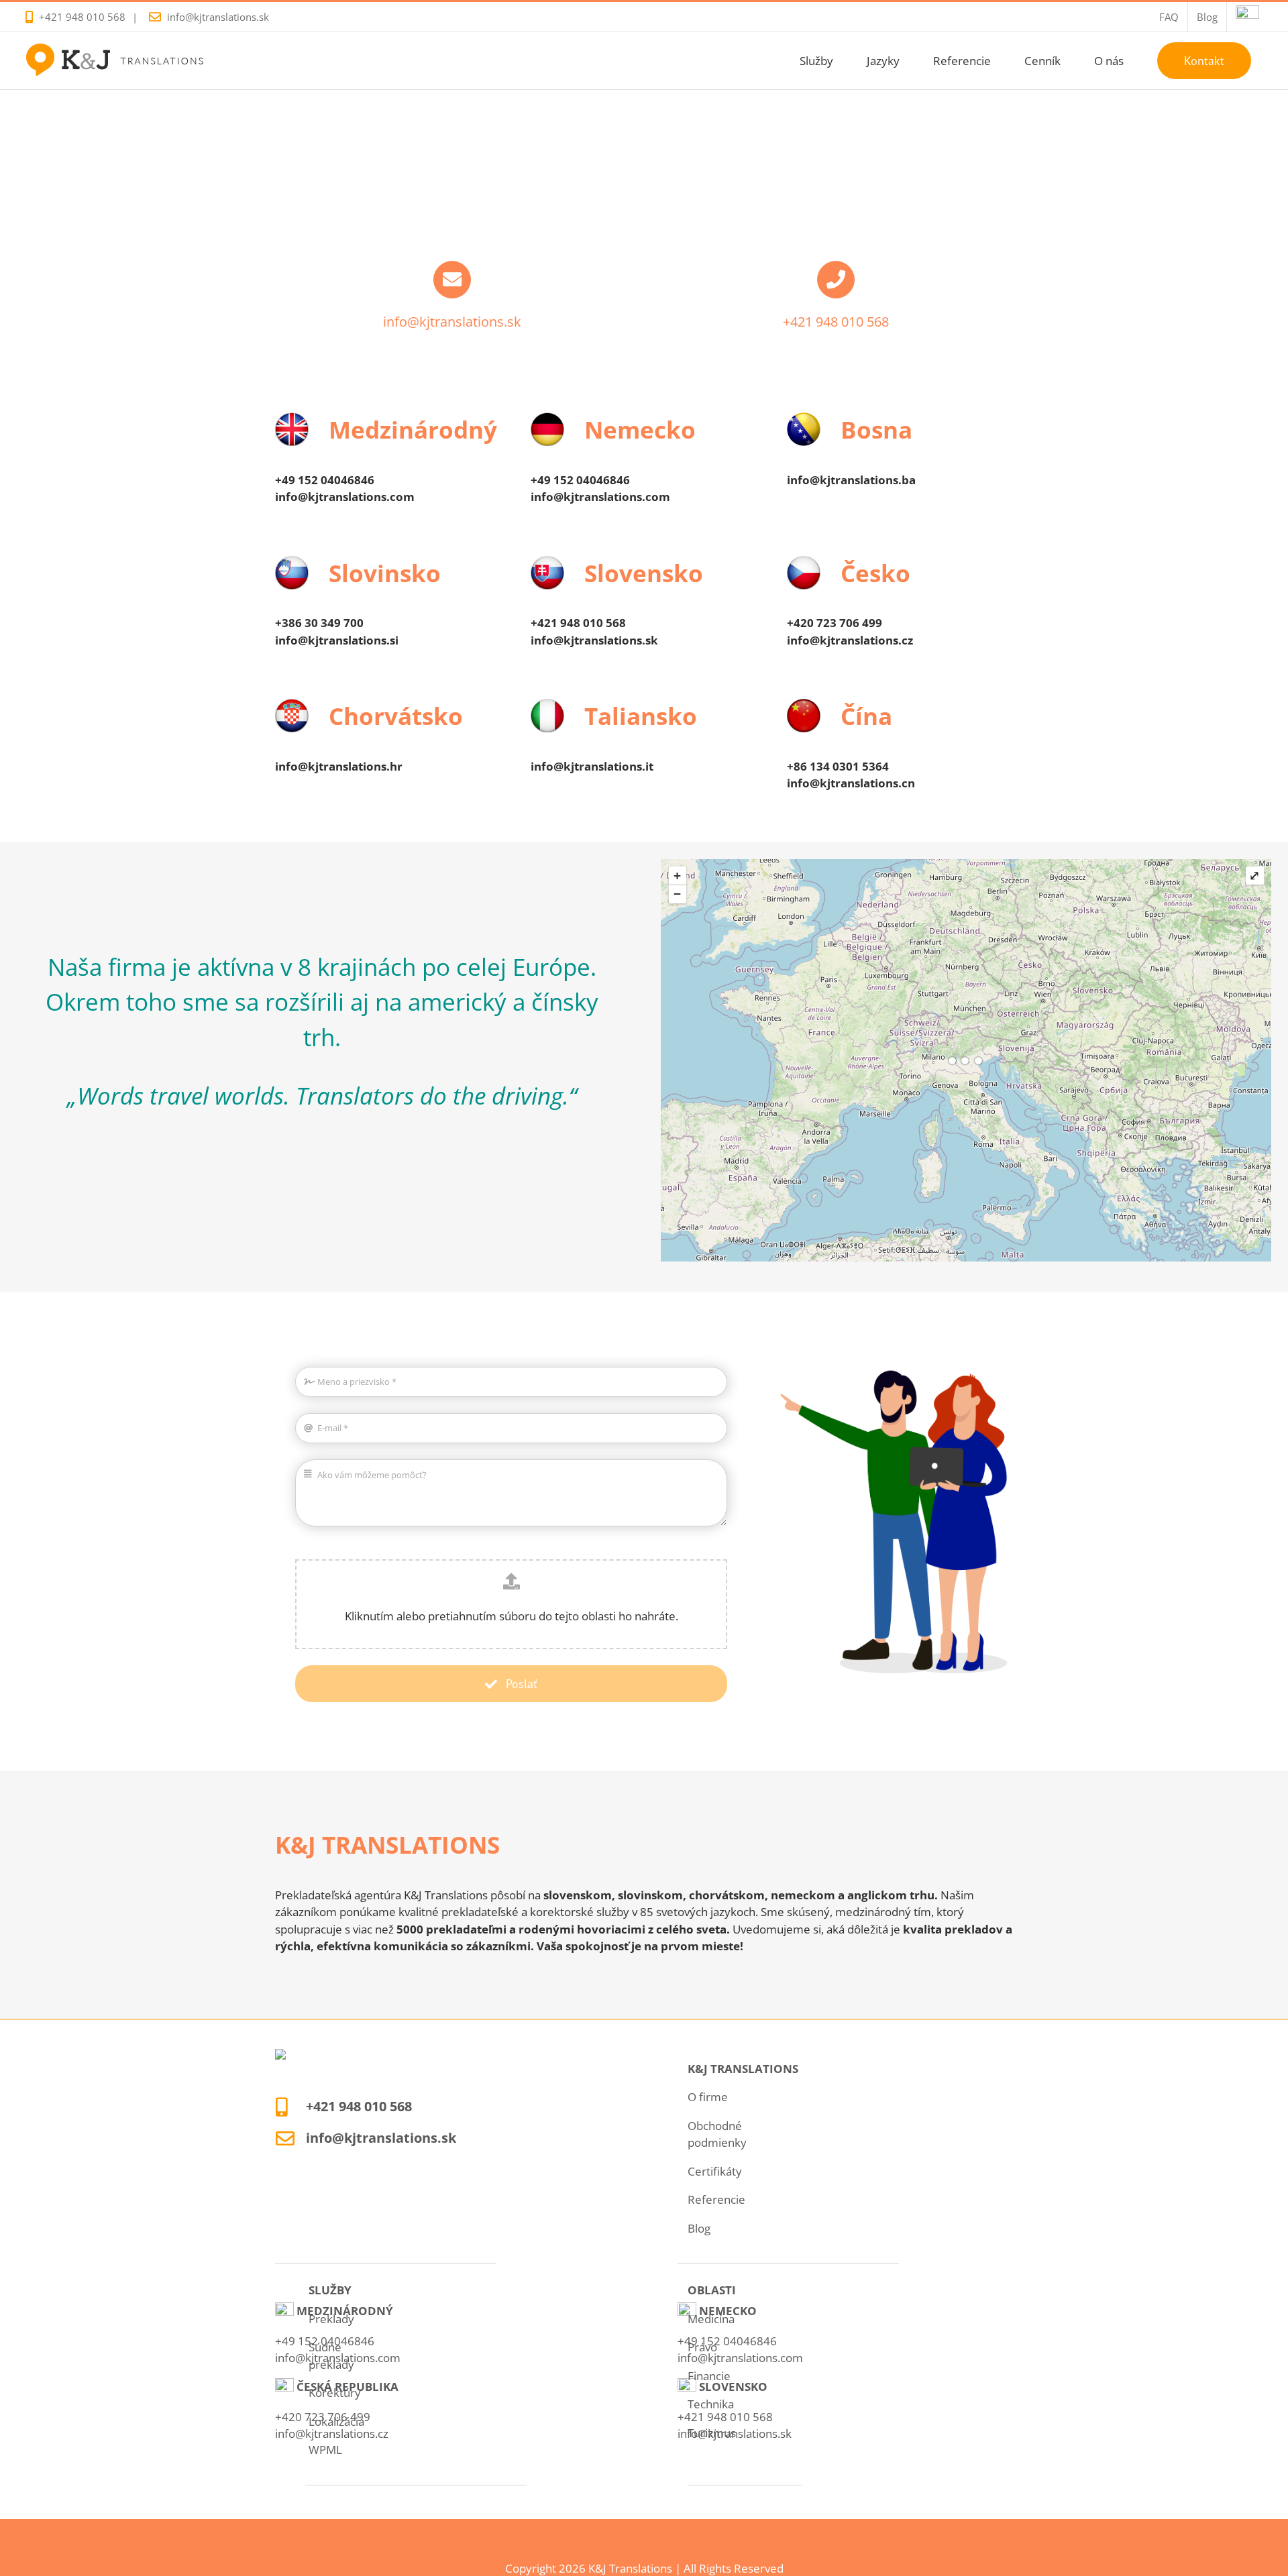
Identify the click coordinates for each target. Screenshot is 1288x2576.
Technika (711, 2404)
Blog (699, 2228)
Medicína (711, 2319)
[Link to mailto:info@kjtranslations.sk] (452, 280)
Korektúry (335, 2393)
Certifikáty (715, 2171)
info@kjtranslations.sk (218, 17)
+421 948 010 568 (82, 17)
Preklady (331, 2319)
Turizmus (712, 2433)
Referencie (716, 2199)
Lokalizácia (336, 2421)
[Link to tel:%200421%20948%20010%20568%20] (836, 280)
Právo (702, 2347)
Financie (709, 2376)
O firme (708, 2097)
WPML (325, 2450)
